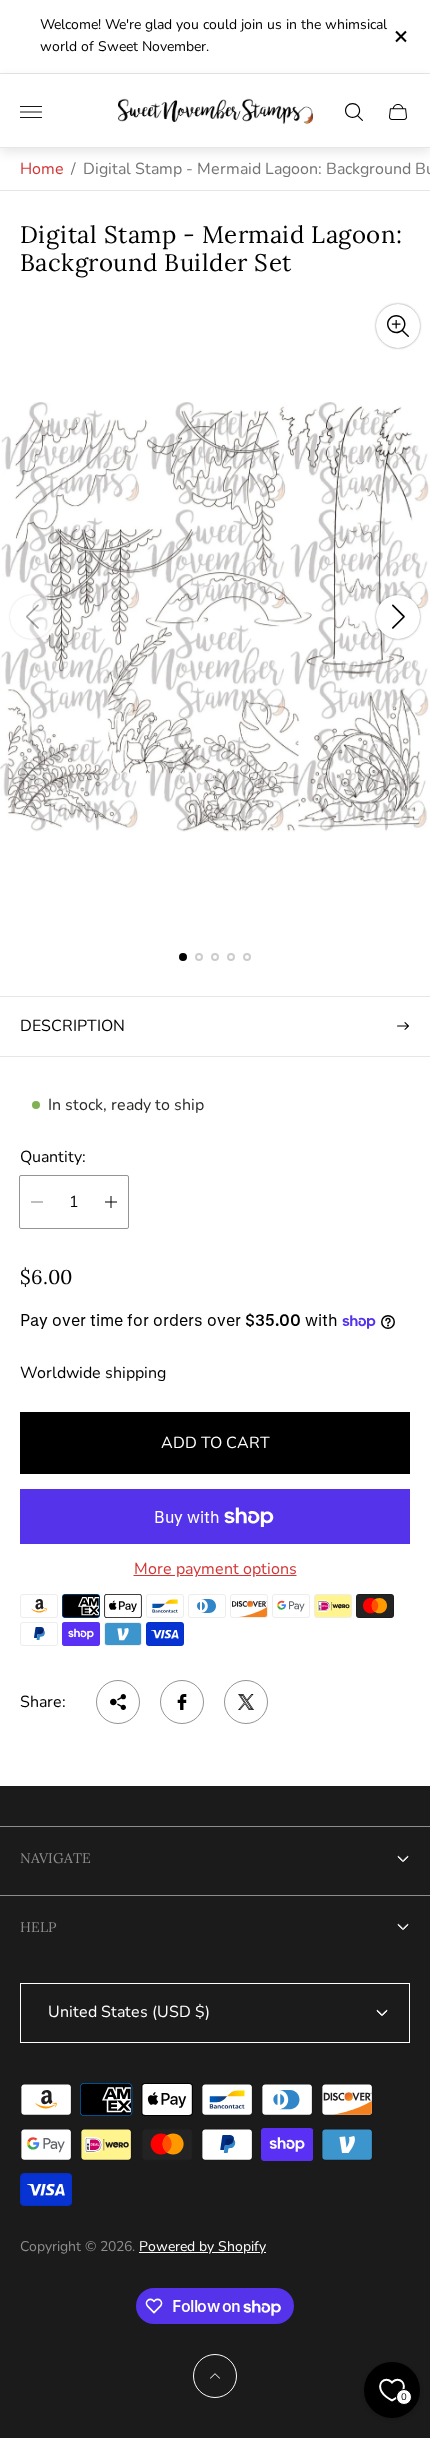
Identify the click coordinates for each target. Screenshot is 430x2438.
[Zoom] (398, 326)
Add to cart (215, 1443)
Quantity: (53, 1157)
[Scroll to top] (215, 2376)
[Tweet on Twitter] (246, 1702)
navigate (55, 1858)
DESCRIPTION (72, 1026)
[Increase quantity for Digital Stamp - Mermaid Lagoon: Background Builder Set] (111, 1202)
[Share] (118, 1702)
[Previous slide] (32, 617)
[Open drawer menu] (31, 112)
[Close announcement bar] (399, 36)
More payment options (215, 1569)
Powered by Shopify (202, 2246)
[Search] (354, 112)
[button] (183, 957)
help (38, 1927)
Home (42, 169)
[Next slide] (398, 617)
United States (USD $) (129, 2012)
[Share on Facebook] (182, 1702)
